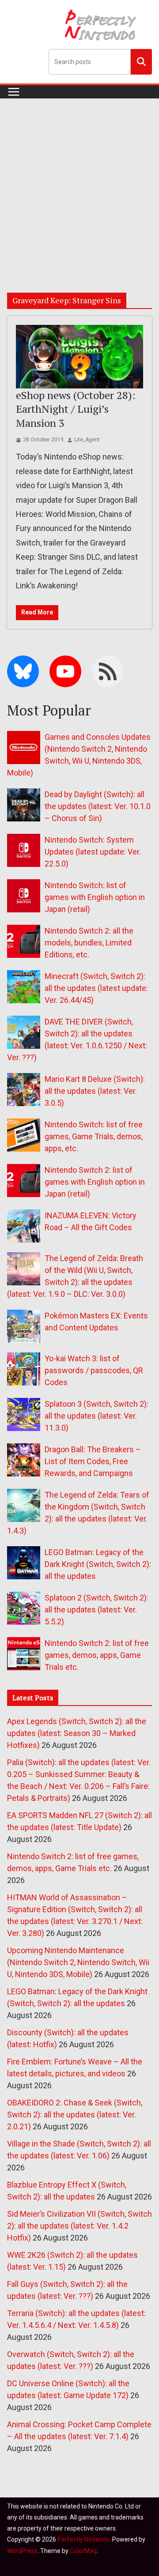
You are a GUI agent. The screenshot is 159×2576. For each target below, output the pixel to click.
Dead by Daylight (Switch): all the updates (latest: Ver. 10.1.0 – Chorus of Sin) (98, 806)
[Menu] (14, 92)
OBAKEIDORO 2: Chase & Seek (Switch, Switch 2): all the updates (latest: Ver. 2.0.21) (75, 2115)
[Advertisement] (79, 182)
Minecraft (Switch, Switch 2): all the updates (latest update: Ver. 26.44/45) (96, 988)
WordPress (22, 2551)
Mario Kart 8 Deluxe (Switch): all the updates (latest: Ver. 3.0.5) (95, 1091)
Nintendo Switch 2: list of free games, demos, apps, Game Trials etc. (97, 1655)
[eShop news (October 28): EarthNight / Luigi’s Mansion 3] (79, 357)
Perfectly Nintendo (83, 2539)
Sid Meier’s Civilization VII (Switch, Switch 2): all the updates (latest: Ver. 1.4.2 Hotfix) (79, 2226)
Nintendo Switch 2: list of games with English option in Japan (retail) (95, 1182)
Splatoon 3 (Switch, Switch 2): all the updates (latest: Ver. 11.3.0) (97, 1416)
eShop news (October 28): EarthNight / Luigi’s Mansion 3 (76, 409)
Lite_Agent (87, 440)
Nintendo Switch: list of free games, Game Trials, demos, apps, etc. (94, 1136)
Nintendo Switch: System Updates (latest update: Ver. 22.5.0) (93, 852)
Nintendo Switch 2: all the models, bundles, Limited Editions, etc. (89, 943)
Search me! (141, 61)
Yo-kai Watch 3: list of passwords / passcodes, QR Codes (94, 1370)
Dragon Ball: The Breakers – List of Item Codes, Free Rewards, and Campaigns (93, 1461)
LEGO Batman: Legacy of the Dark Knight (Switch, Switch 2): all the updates (98, 1564)
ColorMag (83, 2551)
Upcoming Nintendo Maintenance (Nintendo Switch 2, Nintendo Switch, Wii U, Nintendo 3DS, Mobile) (78, 1962)
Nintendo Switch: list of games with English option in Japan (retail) (95, 897)
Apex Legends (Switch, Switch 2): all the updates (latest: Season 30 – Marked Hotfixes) (77, 1733)
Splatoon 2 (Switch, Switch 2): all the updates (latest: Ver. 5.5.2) (97, 1610)
